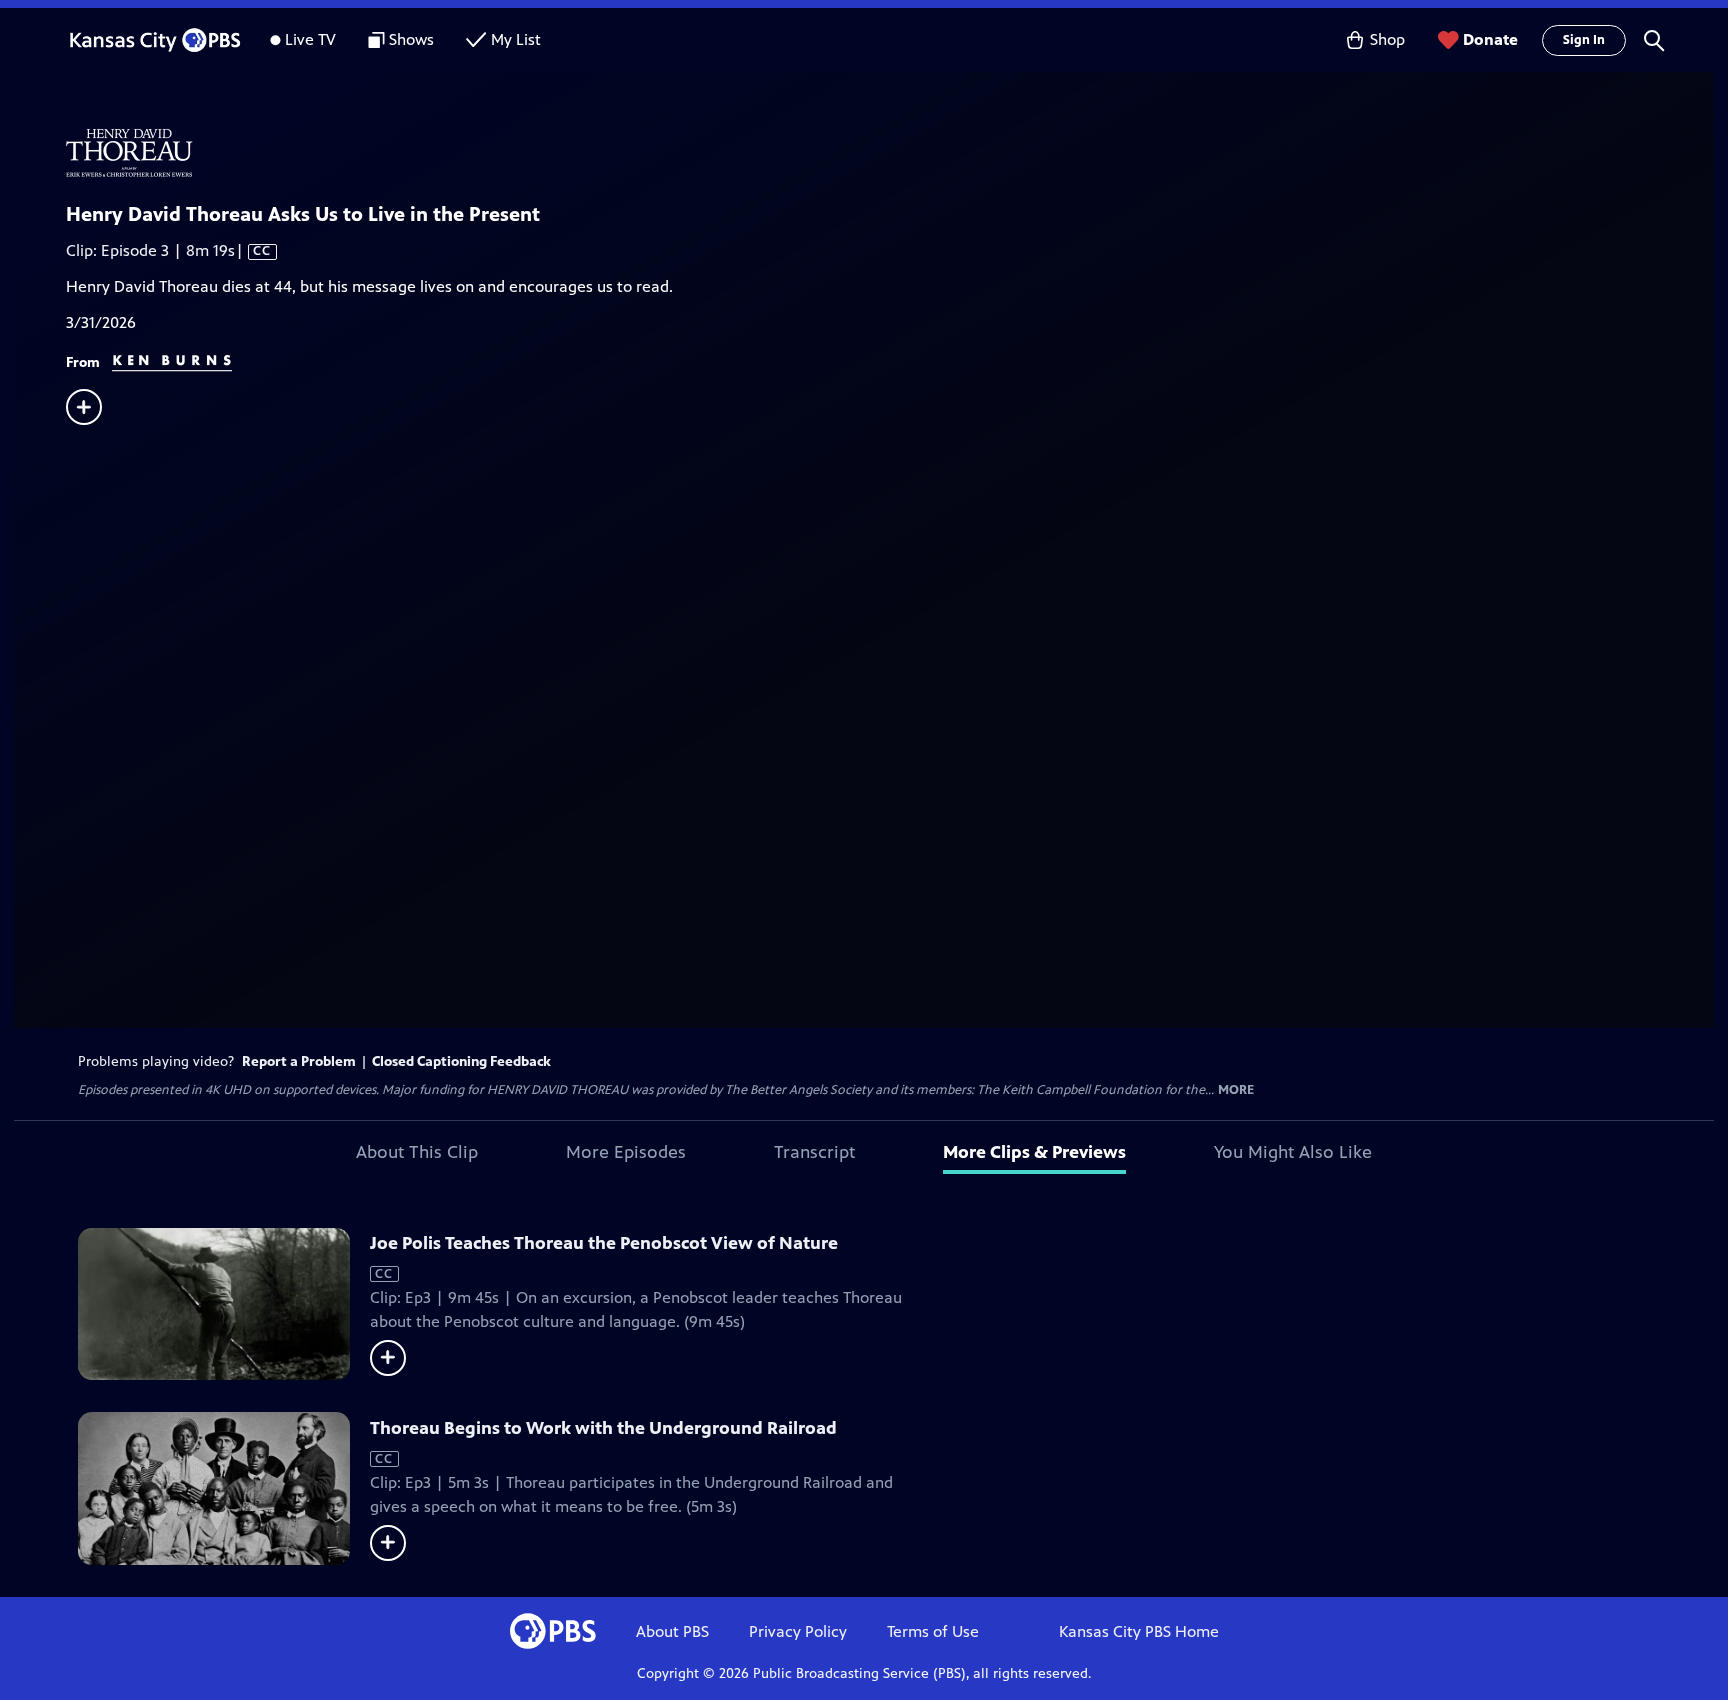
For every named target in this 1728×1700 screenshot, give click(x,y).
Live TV (310, 39)
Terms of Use (933, 1631)
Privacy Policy (798, 1631)
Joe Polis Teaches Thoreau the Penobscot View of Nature (604, 1243)
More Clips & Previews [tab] (1034, 1152)
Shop (1387, 39)
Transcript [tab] (814, 1152)
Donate (1490, 39)
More (1236, 1090)
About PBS (672, 1631)
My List (516, 39)
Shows (411, 39)
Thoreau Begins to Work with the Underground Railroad (603, 1428)
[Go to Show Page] (890, 153)
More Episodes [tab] (626, 1152)
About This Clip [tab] (417, 1152)
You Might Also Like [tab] (1293, 1152)
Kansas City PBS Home (1139, 1631)
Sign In (1584, 40)
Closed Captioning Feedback (461, 1061)
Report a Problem (299, 1061)
